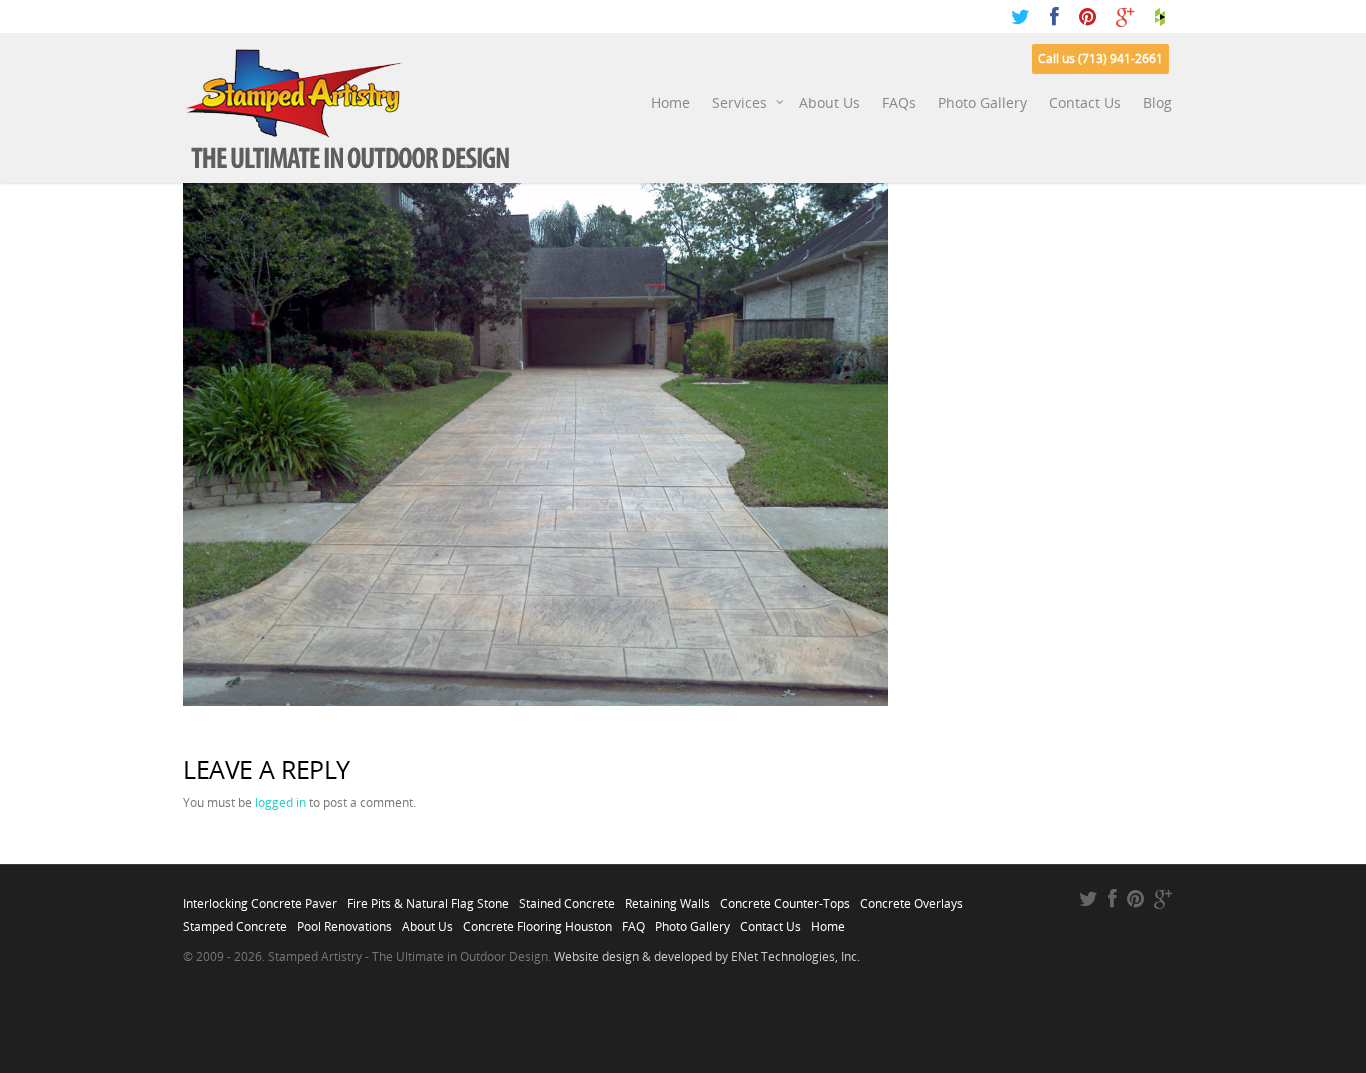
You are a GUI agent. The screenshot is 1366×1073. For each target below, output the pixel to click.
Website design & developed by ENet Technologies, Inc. (707, 956)
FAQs (899, 102)
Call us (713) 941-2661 (1100, 58)
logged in (280, 802)
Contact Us (1085, 102)
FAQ (633, 921)
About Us (829, 102)
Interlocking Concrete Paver (260, 898)
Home (670, 102)
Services (739, 102)
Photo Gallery (982, 102)
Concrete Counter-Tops (785, 898)
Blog (1157, 102)
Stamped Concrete (235, 921)
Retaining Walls (667, 898)
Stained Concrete (567, 898)
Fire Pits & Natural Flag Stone (428, 898)
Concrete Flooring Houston (537, 921)
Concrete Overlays (911, 898)
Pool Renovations (344, 921)
